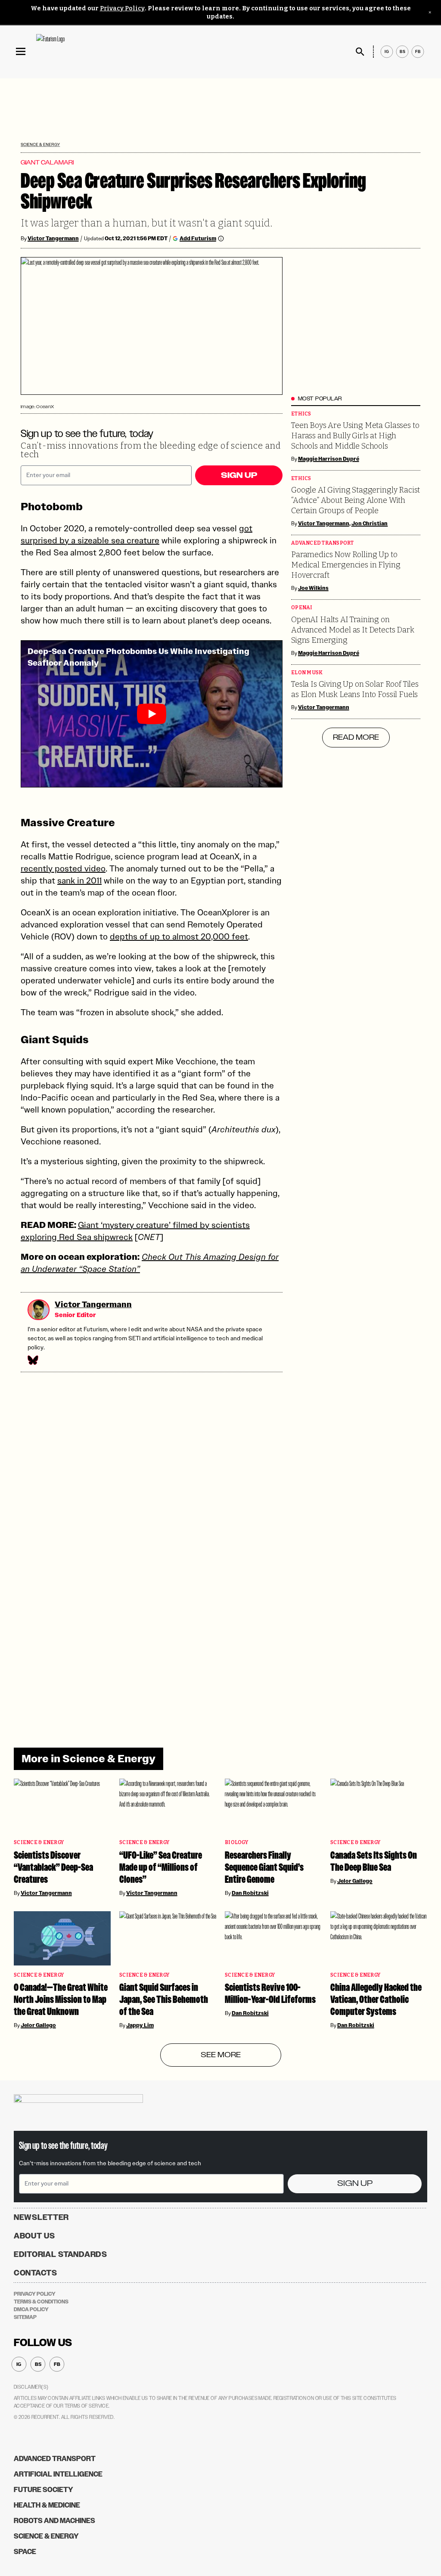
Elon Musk (307, 673)
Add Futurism (198, 238)
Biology (236, 1843)
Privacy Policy (122, 8)
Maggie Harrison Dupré (329, 459)
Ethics (301, 414)
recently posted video (63, 868)
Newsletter (41, 2217)
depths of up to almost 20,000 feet (179, 936)
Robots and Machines (54, 2521)
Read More (356, 738)
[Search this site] (360, 52)
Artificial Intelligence (58, 2474)
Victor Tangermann (53, 239)
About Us (34, 2236)
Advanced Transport (323, 543)
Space (25, 2552)
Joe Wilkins (313, 588)
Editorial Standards (61, 2254)
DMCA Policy (31, 2309)
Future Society (43, 2490)
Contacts (36, 2273)
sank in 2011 (79, 880)
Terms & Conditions (41, 2302)
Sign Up (239, 475)
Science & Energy (40, 144)
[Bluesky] (32, 1360)
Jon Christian (370, 524)
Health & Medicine (47, 2505)
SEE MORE (221, 2055)
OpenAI (302, 608)
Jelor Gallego (355, 1881)
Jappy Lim (140, 2025)
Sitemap (25, 2317)
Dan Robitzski (250, 1893)
